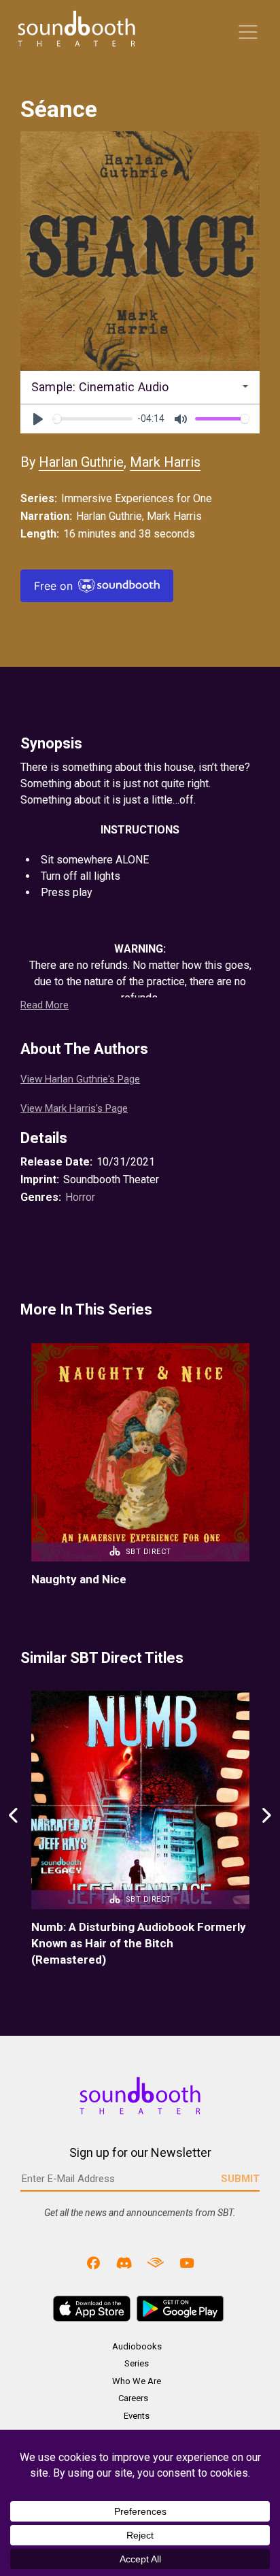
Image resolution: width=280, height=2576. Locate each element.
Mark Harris (165, 462)
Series (137, 2363)
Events (137, 2416)
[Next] (266, 1830)
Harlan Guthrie (81, 462)
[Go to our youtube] (187, 2263)
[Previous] (14, 1830)
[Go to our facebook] (94, 2263)
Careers (133, 2398)
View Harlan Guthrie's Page (80, 1079)
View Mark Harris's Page (74, 1108)
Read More (45, 1005)
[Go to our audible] (156, 2263)
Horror (80, 1197)
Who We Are (137, 2381)
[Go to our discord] (124, 2263)
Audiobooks (137, 2346)
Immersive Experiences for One (137, 498)
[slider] (92, 419)
